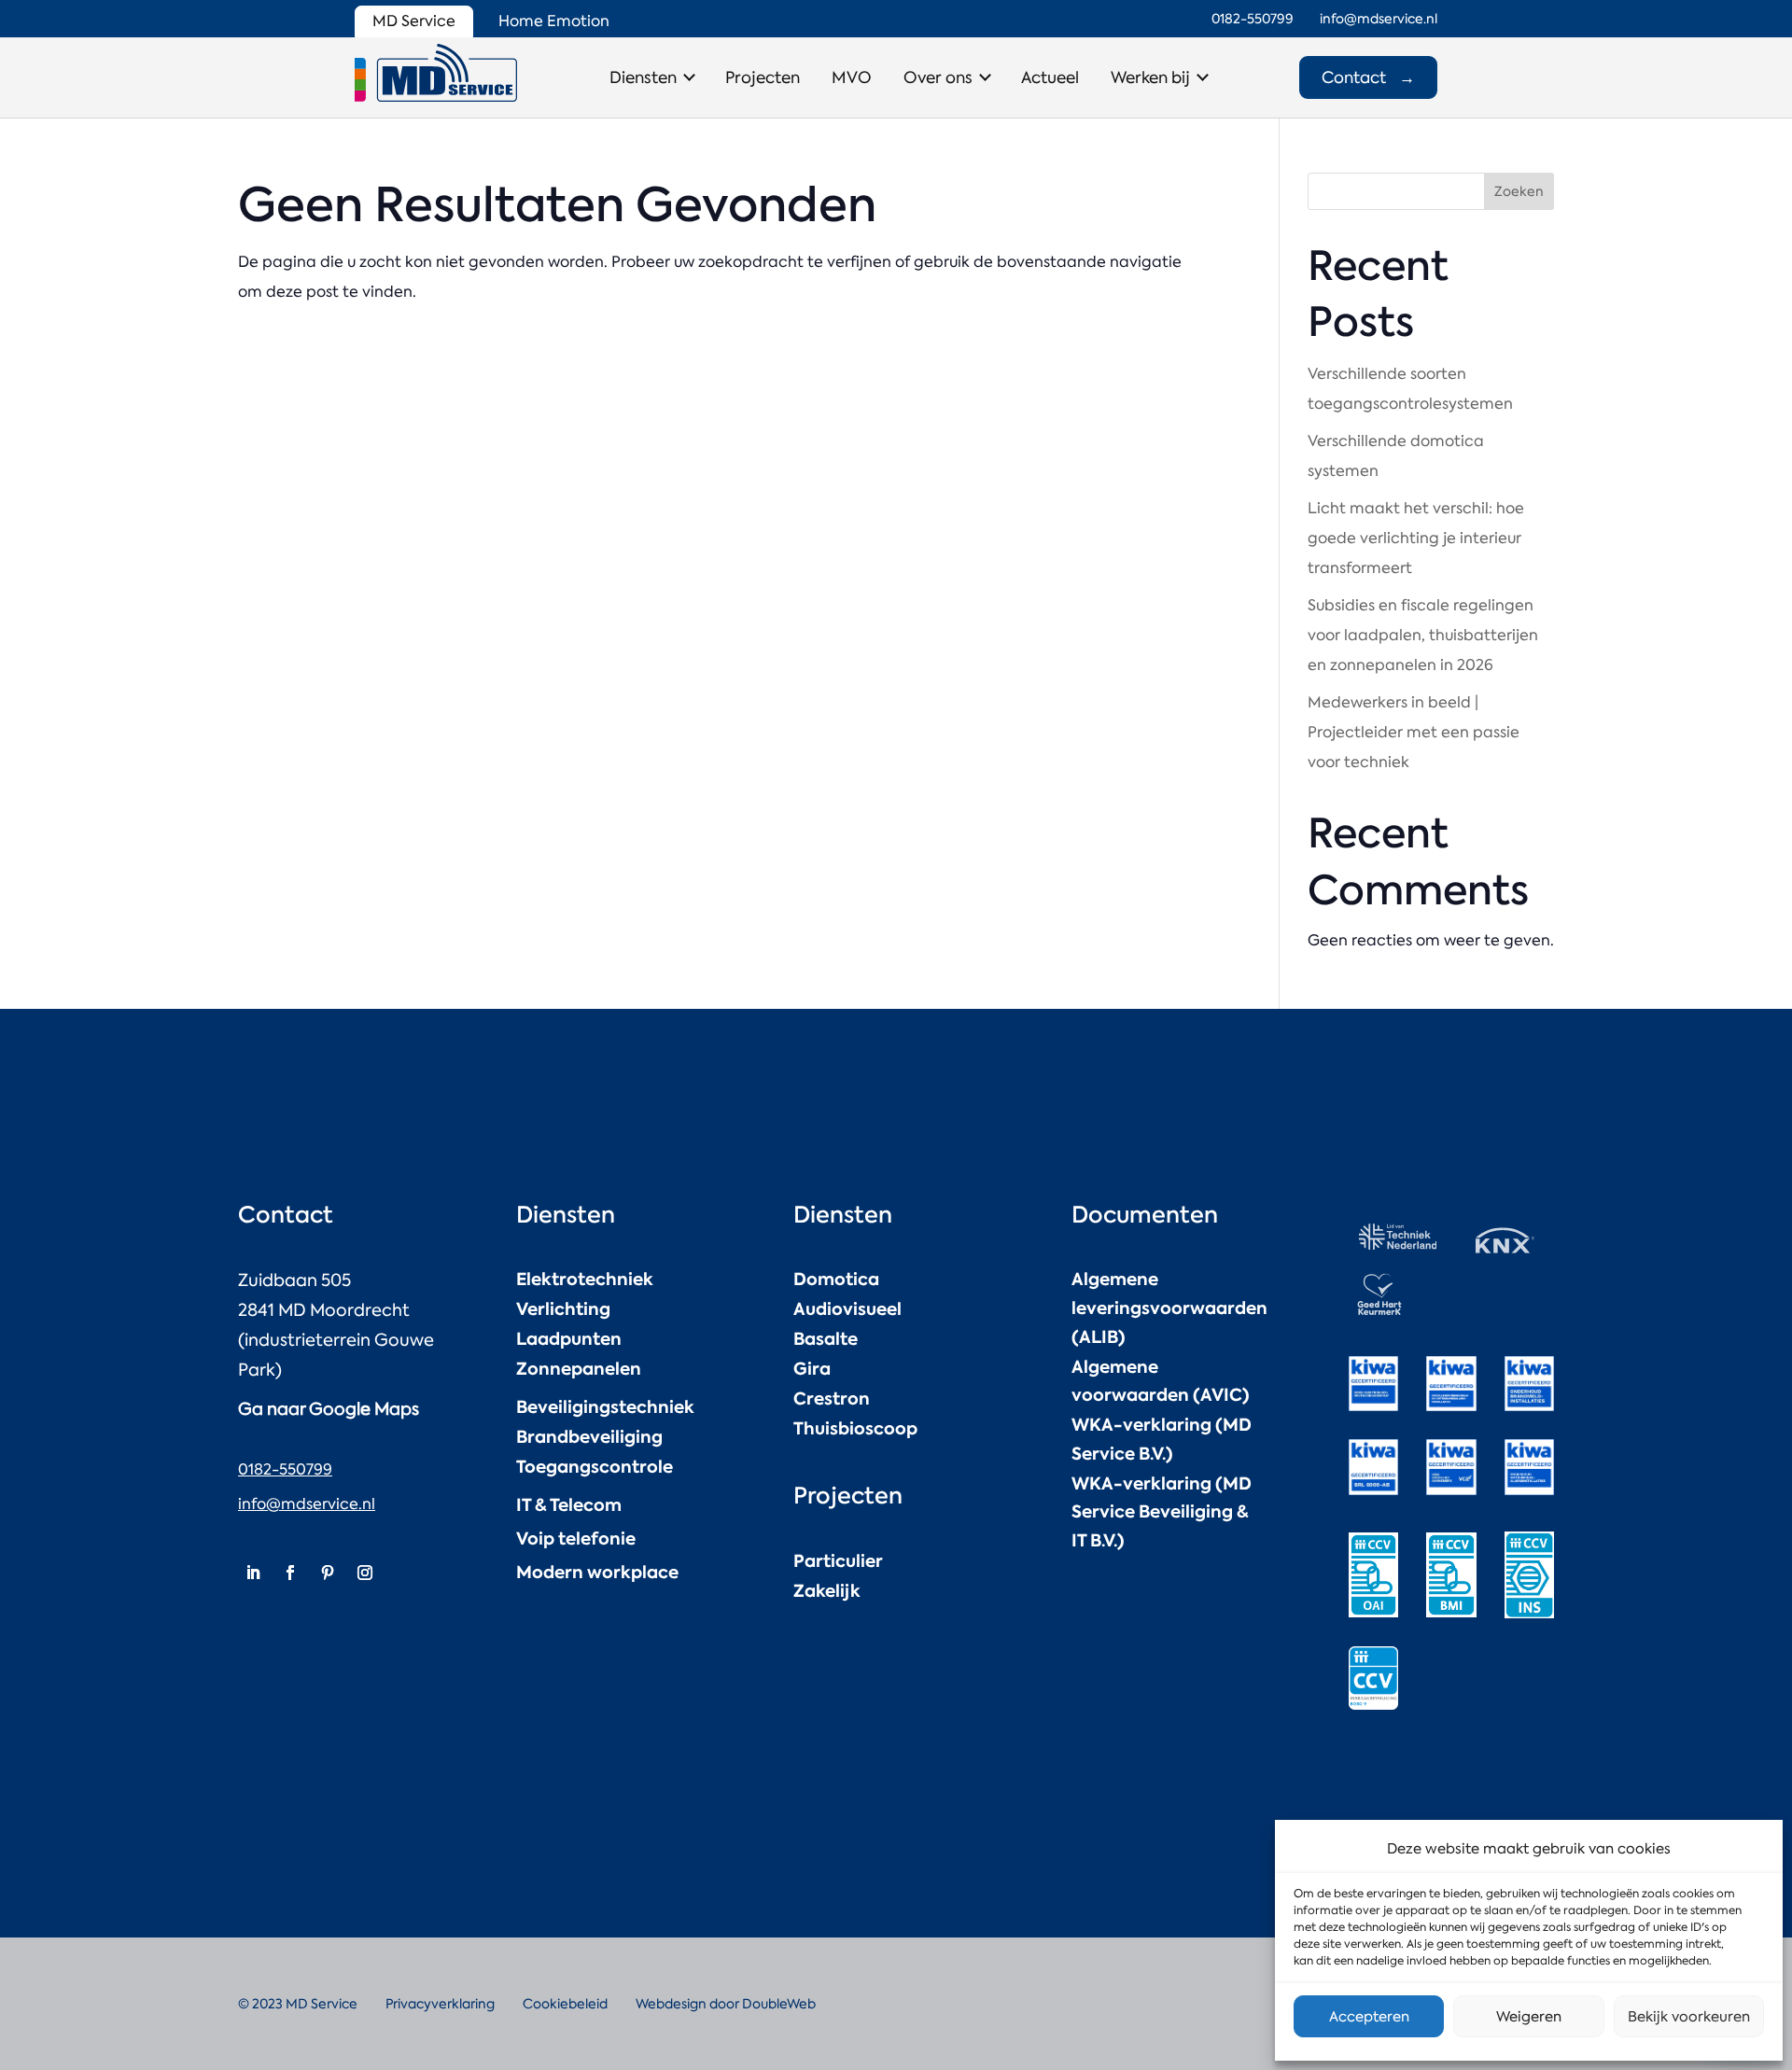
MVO (852, 77)
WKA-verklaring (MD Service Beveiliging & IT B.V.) (1162, 1512)
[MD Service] (436, 73)
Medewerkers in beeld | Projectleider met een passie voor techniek (1414, 732)
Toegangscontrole (595, 1467)
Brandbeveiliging (589, 1437)
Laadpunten (569, 1339)
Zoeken (1519, 191)
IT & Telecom (569, 1505)
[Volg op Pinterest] (328, 1573)
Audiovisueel (847, 1309)
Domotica (836, 1279)
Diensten (643, 77)
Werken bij (1150, 77)
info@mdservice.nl (307, 1504)
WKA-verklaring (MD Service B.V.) (1162, 1439)
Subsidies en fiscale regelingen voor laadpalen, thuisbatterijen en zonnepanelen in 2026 (1423, 635)
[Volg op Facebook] (290, 1573)
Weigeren (1529, 2017)
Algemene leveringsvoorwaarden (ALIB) (1169, 1308)
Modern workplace (597, 1572)
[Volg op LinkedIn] (253, 1573)
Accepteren (1369, 2017)
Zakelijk (827, 1591)
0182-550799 (285, 1469)
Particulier (838, 1561)
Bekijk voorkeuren (1689, 2017)
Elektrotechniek (585, 1279)
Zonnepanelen (579, 1369)
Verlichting (563, 1309)
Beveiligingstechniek (605, 1407)
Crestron (832, 1399)
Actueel (1050, 77)
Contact (1368, 77)
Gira (812, 1369)
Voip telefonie (576, 1539)
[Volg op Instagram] (365, 1573)
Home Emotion (554, 21)
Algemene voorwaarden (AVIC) (1161, 1381)
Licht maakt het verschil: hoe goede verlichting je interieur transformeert (1416, 538)
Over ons (938, 77)
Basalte (826, 1339)
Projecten (763, 77)
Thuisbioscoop (855, 1428)
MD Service (414, 21)
